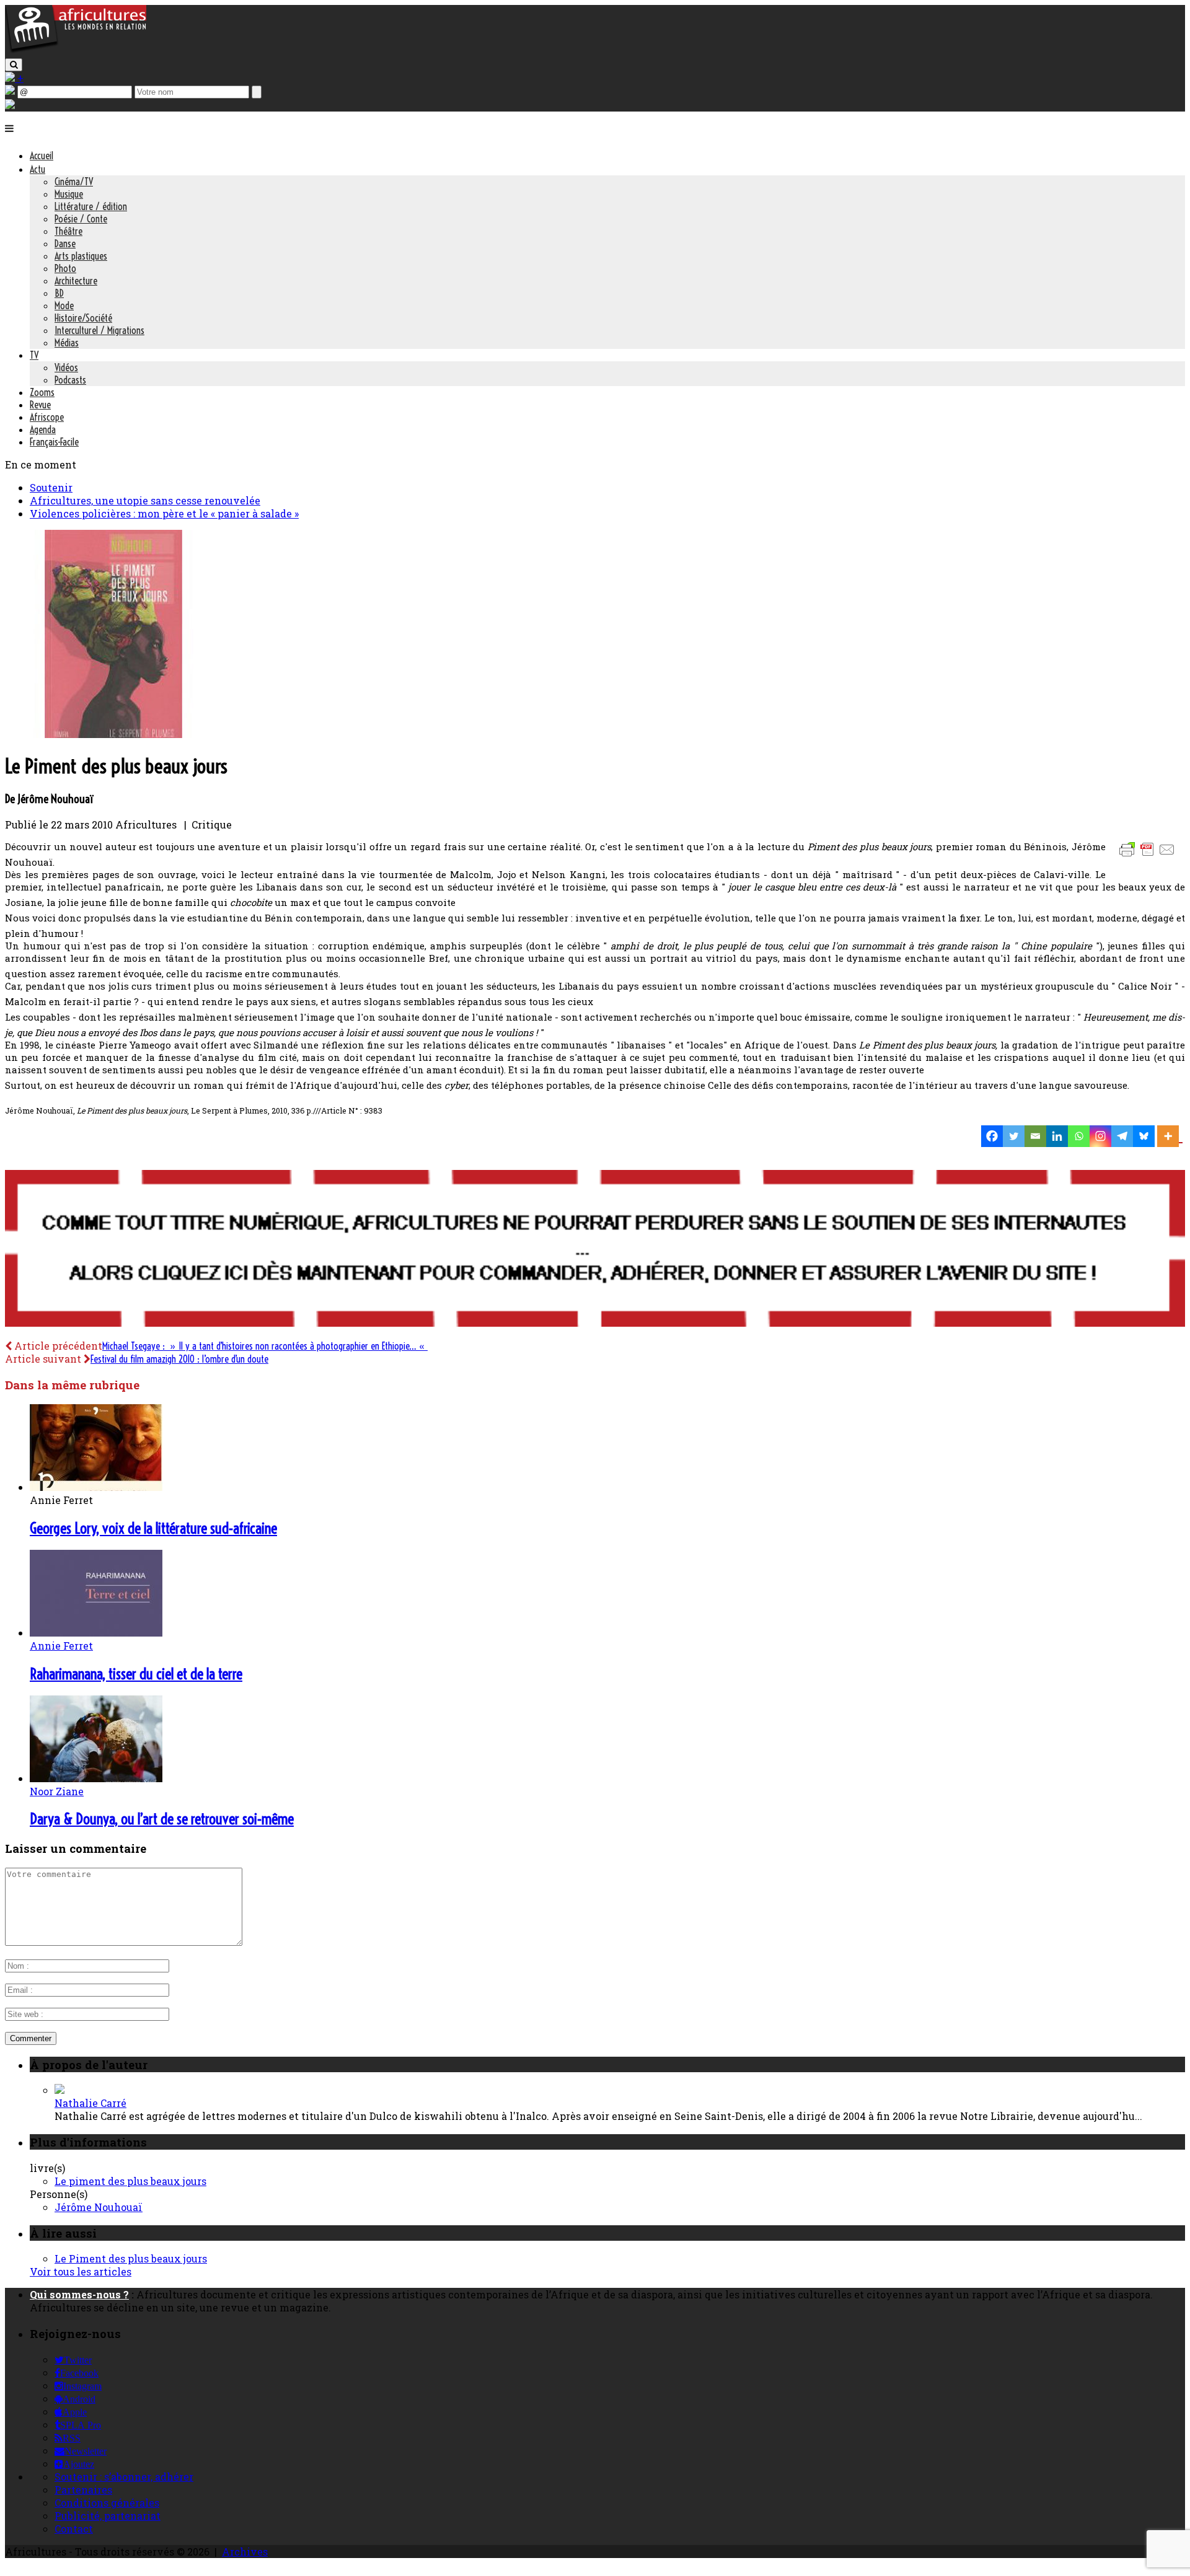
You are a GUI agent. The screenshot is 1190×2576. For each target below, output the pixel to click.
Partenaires (83, 2490)
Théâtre (68, 231)
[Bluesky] (1144, 1136)
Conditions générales (107, 2503)
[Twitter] (1014, 1136)
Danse (65, 244)
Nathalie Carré (90, 2103)
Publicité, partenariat (108, 2516)
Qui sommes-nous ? (79, 2294)
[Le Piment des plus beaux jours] (113, 734)
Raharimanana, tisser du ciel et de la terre (136, 1674)
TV (34, 355)
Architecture (76, 281)
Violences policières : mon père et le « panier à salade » (164, 513)
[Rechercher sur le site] (14, 65)
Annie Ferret (61, 1646)
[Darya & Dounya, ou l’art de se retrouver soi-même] (96, 1778)
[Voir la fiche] (59, 2090)
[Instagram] (1100, 1136)
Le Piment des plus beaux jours (131, 2258)
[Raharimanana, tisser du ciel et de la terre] (96, 1633)
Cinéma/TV (74, 182)
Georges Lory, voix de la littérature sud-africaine (153, 1528)
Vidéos (66, 367)
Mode (64, 306)
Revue (40, 405)
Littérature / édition (91, 206)
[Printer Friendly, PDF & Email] (1149, 855)
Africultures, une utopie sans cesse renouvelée (145, 500)
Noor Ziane (57, 1791)
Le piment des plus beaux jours (130, 2181)
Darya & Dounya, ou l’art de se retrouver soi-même (162, 1819)
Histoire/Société (83, 318)
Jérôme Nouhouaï (99, 2207)
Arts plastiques (81, 256)
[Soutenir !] (595, 1250)
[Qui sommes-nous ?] (10, 105)
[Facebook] (992, 1136)
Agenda (43, 429)
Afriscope (47, 417)
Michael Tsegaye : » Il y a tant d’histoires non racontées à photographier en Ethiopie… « (265, 1346)
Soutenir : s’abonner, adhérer (124, 2477)
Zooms (42, 392)
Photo (65, 268)
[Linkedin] (1057, 1136)
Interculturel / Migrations (99, 330)
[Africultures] (76, 51)
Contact (74, 2529)
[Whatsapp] (1079, 1136)
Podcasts (70, 380)
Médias (67, 343)
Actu (37, 169)
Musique (69, 194)
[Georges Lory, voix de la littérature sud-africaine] (96, 1487)
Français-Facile (54, 442)
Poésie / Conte (81, 219)
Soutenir (51, 487)
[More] (1170, 1136)
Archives (245, 2552)
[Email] (1035, 1136)
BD (59, 293)
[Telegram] (1122, 1136)
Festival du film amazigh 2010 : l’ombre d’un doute (179, 1359)
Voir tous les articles (81, 2271)
